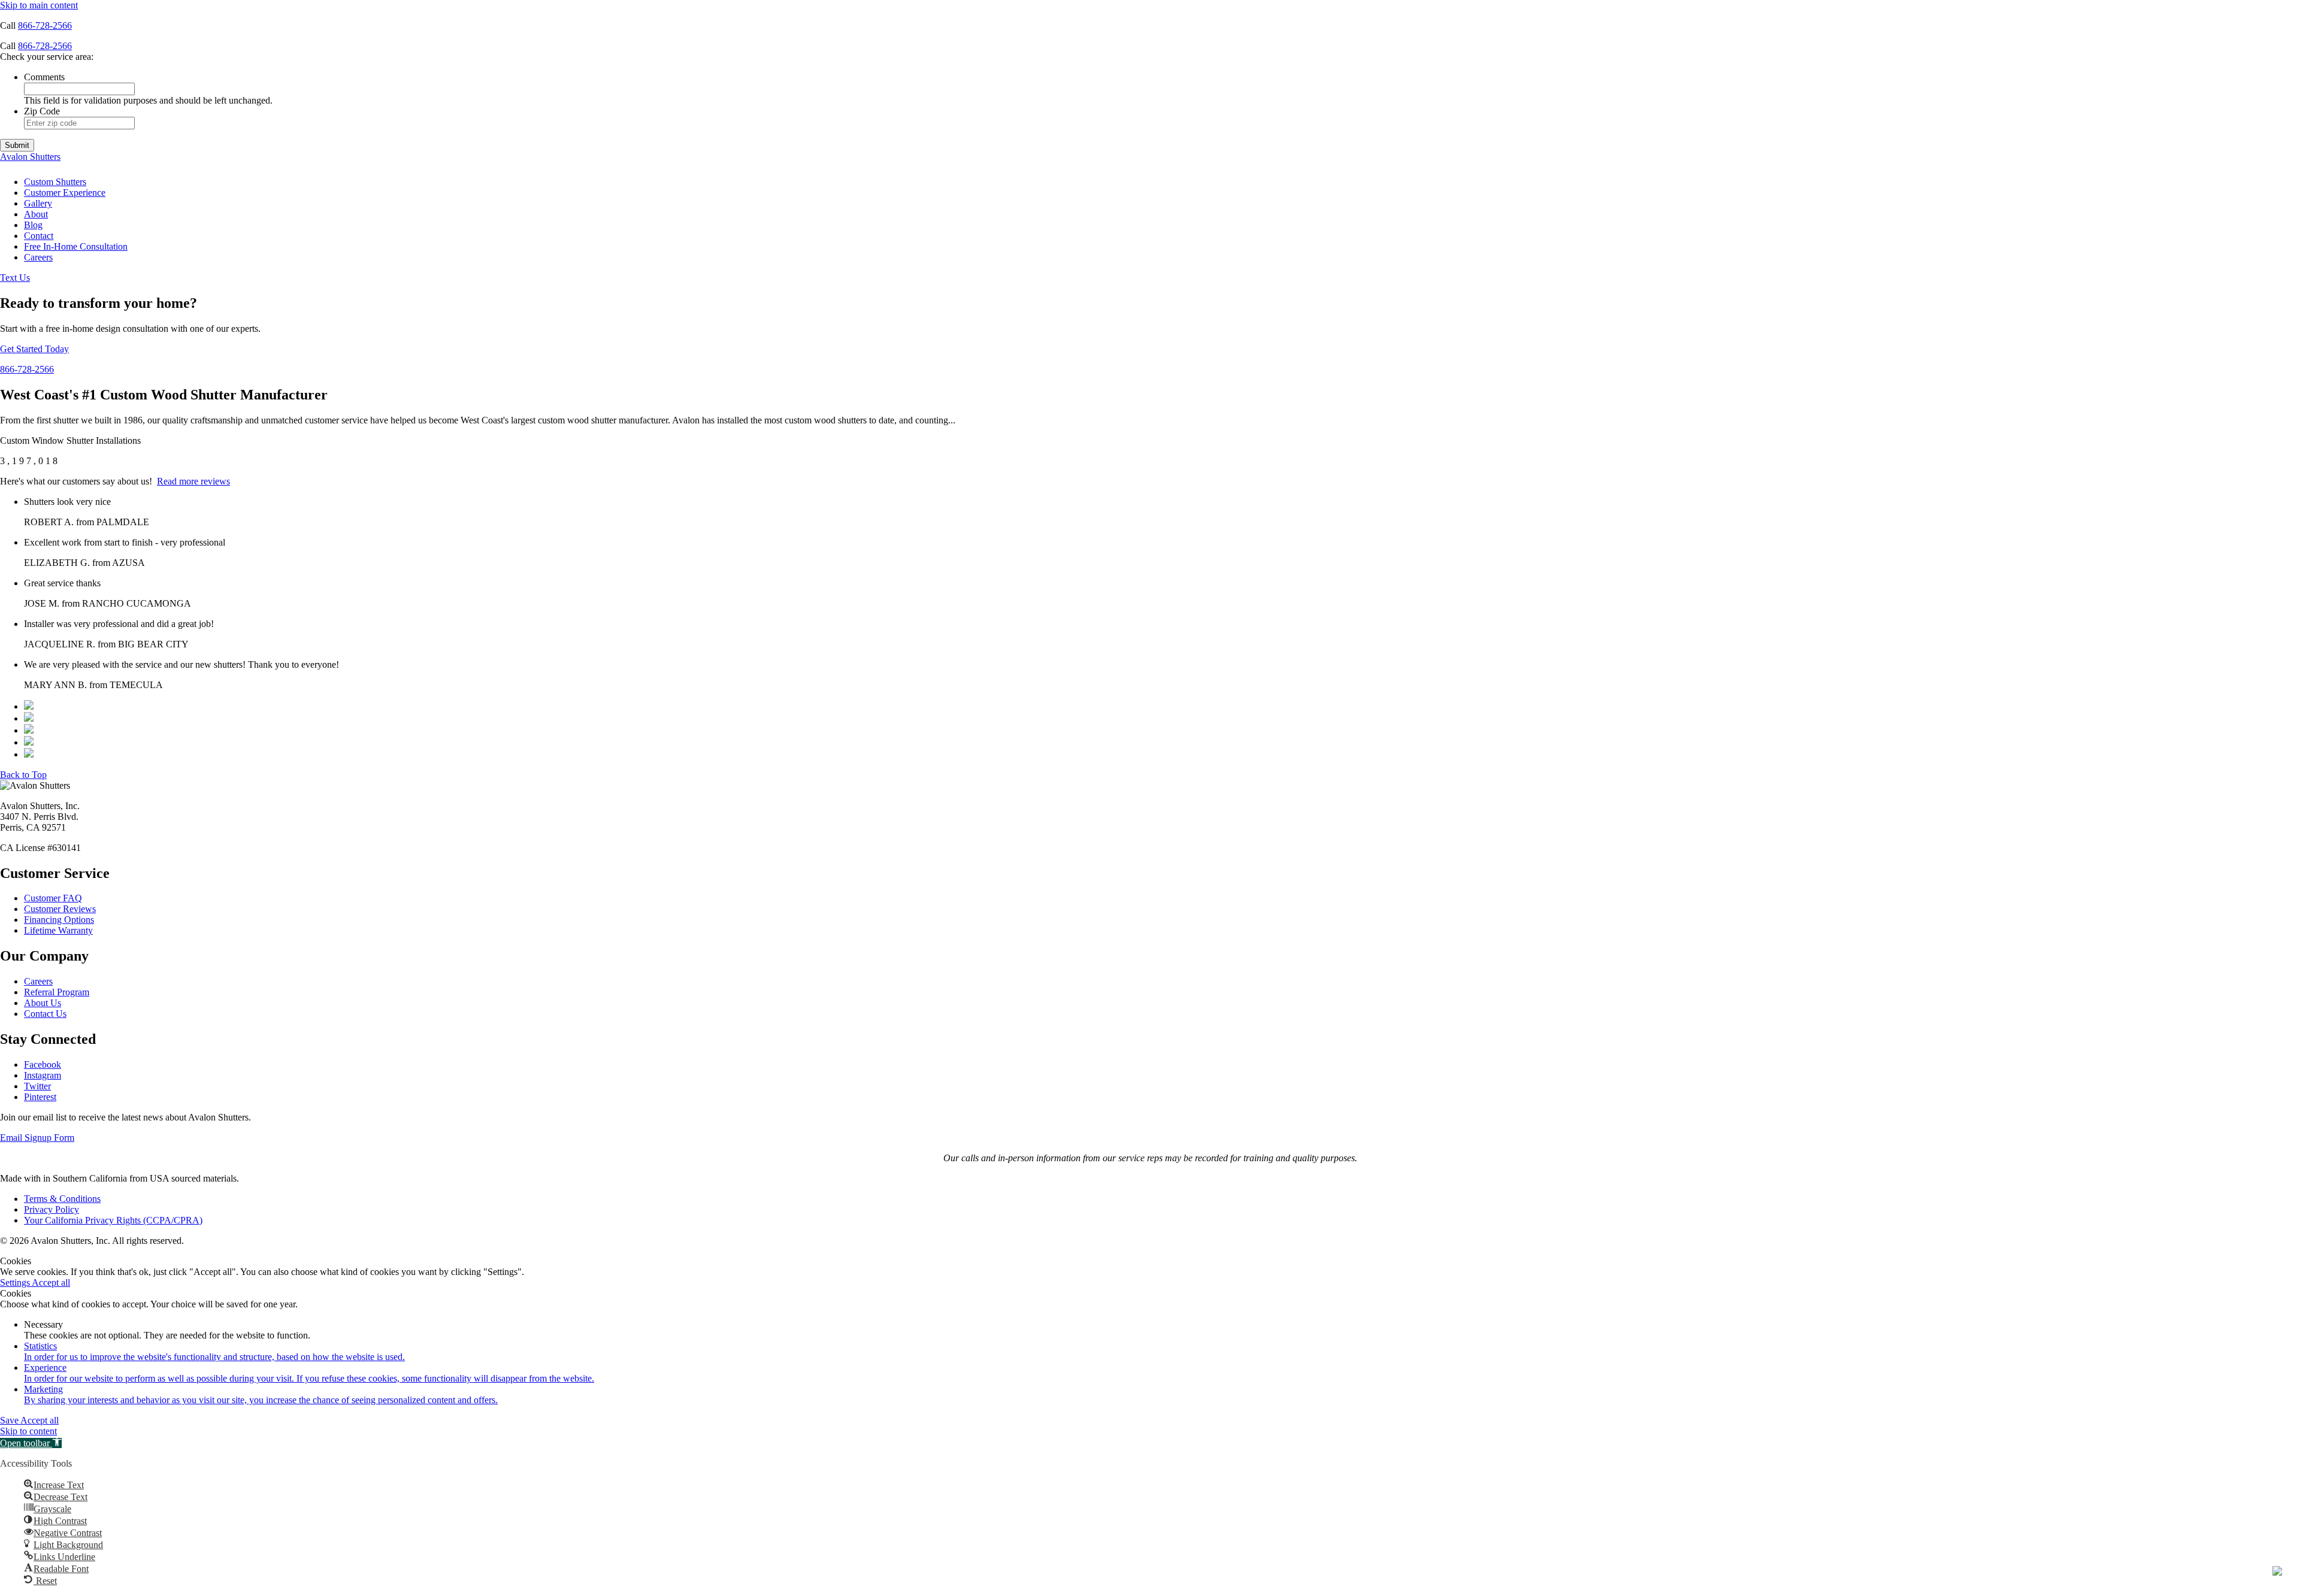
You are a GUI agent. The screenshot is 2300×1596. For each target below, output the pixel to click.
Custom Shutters (55, 182)
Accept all (51, 1282)
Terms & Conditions (62, 1199)
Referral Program (57, 992)
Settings (16, 1282)
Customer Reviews (60, 909)
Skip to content (28, 1431)
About (36, 214)
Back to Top (23, 775)
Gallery (38, 203)
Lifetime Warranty (58, 930)
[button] (31, 1443)
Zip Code (42, 111)
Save (10, 1420)
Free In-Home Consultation (76, 246)
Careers (38, 257)
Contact (39, 236)
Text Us (15, 278)
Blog (33, 225)
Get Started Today (34, 349)
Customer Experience (65, 193)
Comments (44, 77)
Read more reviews (193, 481)
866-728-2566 (45, 25)
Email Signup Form (37, 1138)
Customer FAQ (53, 898)
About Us (43, 1003)
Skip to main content (39, 5)
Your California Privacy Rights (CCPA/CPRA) (113, 1220)
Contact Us (45, 1014)
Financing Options (59, 920)
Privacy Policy (52, 1209)
